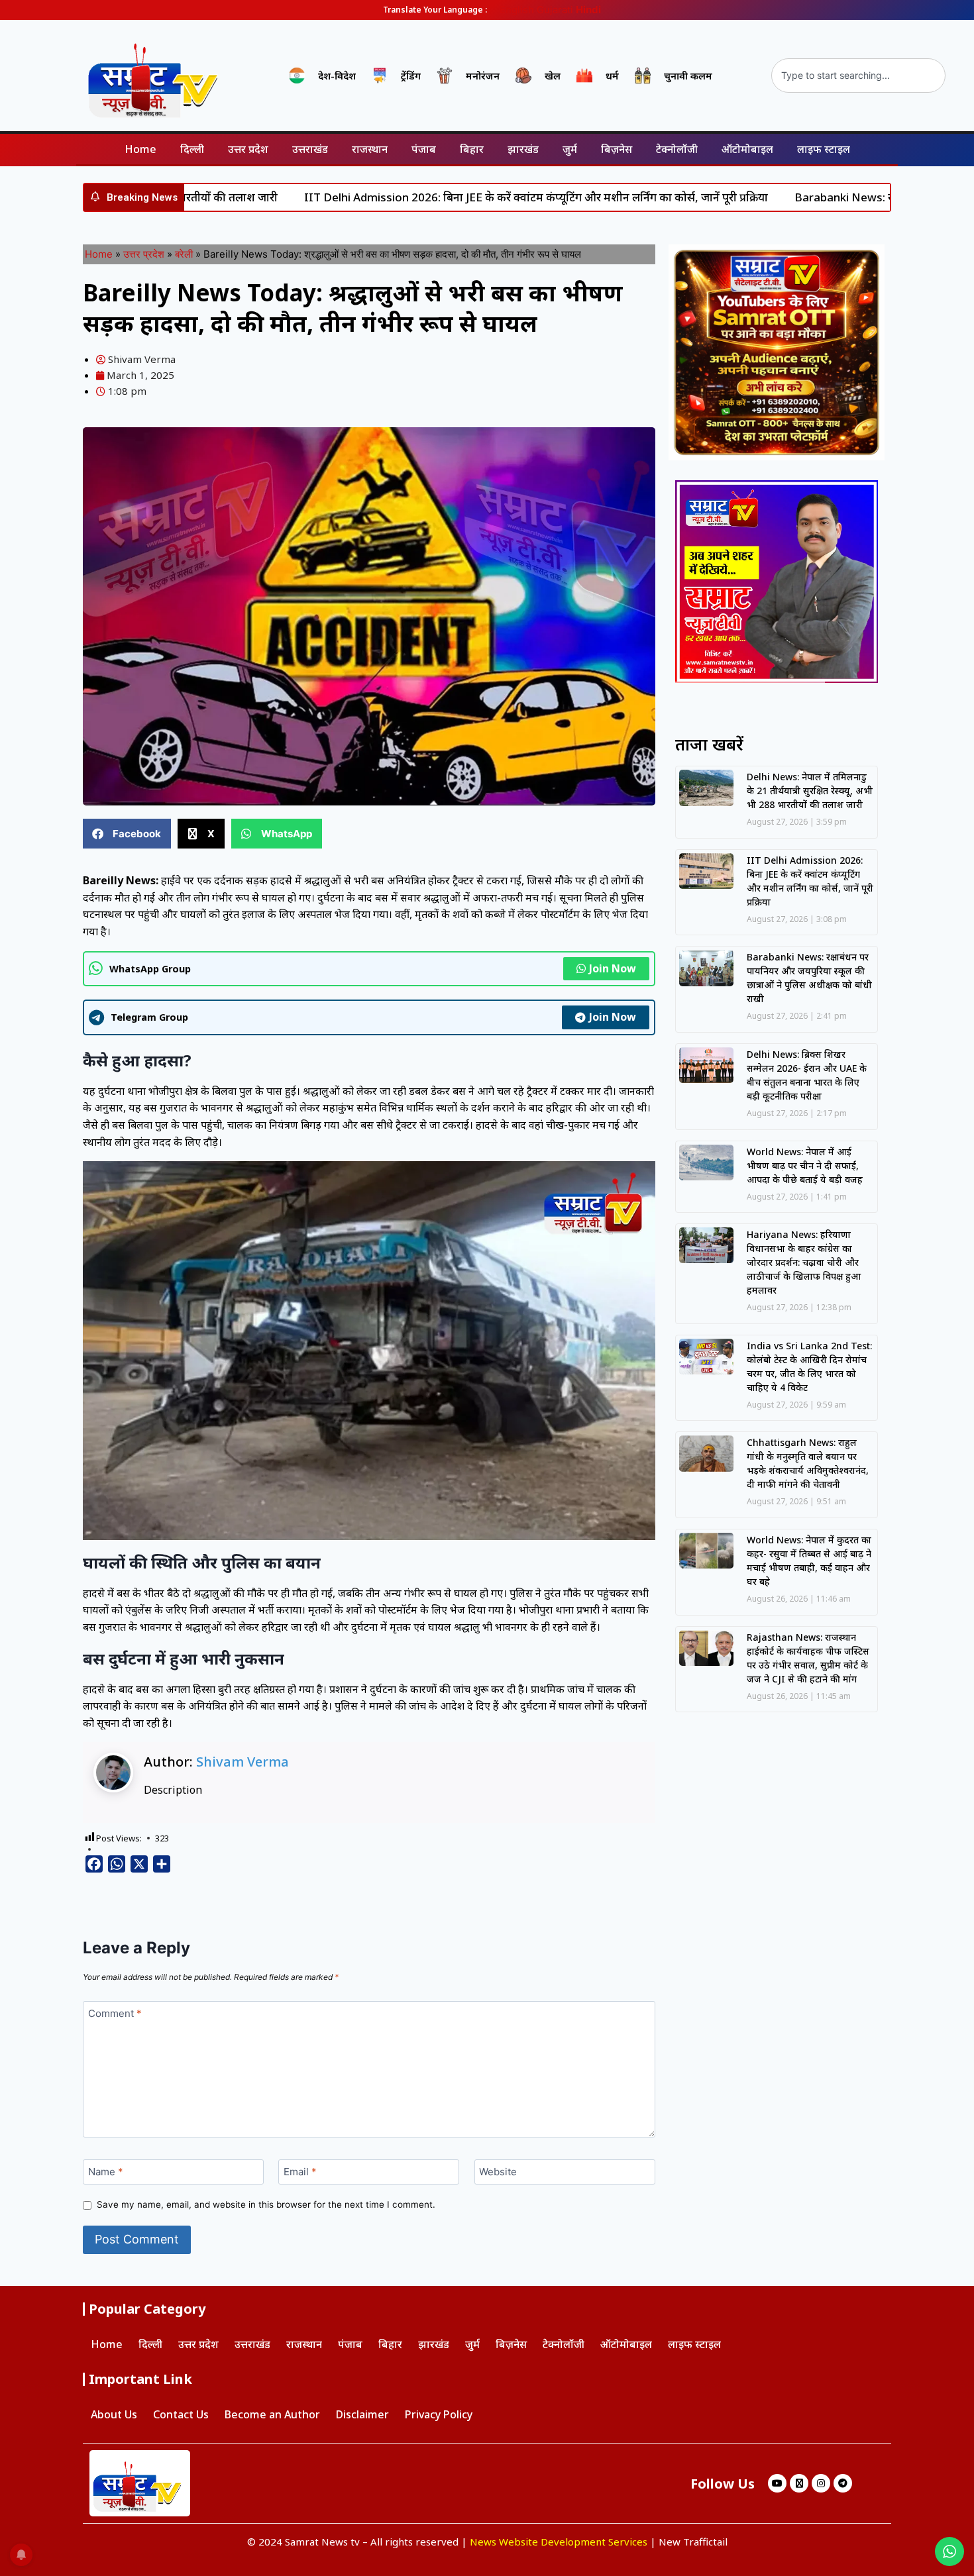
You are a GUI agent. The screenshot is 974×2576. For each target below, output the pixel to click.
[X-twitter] (799, 2483)
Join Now (613, 968)
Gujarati (555, 10)
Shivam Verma (243, 1762)
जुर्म (570, 149)
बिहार (472, 149)
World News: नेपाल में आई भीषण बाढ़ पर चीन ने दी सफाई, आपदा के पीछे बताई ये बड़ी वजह (805, 1165)
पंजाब (424, 149)
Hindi (588, 10)
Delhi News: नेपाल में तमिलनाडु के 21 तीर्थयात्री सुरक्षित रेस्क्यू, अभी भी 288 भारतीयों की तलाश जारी (810, 791)
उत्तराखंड (310, 149)
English (517, 10)
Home (140, 149)
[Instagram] (821, 2483)
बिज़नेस (617, 149)
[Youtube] (777, 2483)
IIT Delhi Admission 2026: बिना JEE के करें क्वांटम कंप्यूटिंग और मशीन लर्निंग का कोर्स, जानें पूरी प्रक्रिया (486, 197)
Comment (115, 2013)
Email (300, 2172)
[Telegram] (843, 2483)
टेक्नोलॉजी (677, 149)
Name (106, 2172)
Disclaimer (362, 2414)
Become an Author (272, 2414)
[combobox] (858, 76)
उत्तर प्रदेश (248, 149)
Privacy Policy (439, 2414)
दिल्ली (192, 149)
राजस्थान (370, 149)
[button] (127, 834)
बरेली (184, 254)
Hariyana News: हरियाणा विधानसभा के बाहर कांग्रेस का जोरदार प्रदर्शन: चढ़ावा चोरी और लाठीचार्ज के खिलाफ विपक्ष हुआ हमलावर (804, 1262)
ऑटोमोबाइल (747, 149)
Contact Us (181, 2414)
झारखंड (523, 149)
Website (498, 2172)
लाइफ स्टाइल (824, 149)
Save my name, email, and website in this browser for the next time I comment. (266, 2204)
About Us (114, 2414)
